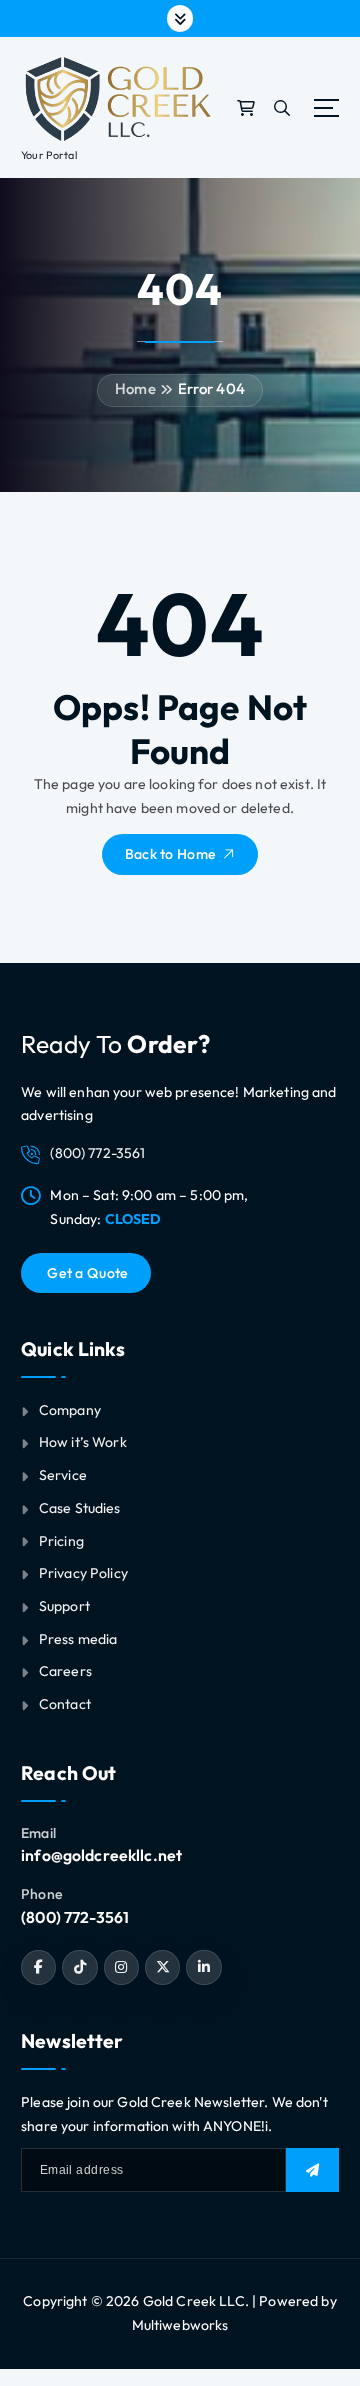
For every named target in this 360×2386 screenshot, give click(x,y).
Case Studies (80, 1508)
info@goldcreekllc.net (101, 1855)
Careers (65, 1671)
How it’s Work (83, 1442)
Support (64, 1606)
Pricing (61, 1541)
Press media (78, 1639)
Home (135, 388)
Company (70, 1410)
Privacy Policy (83, 1573)
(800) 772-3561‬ (75, 1917)
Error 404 (211, 388)
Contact (65, 1704)
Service (63, 1475)
